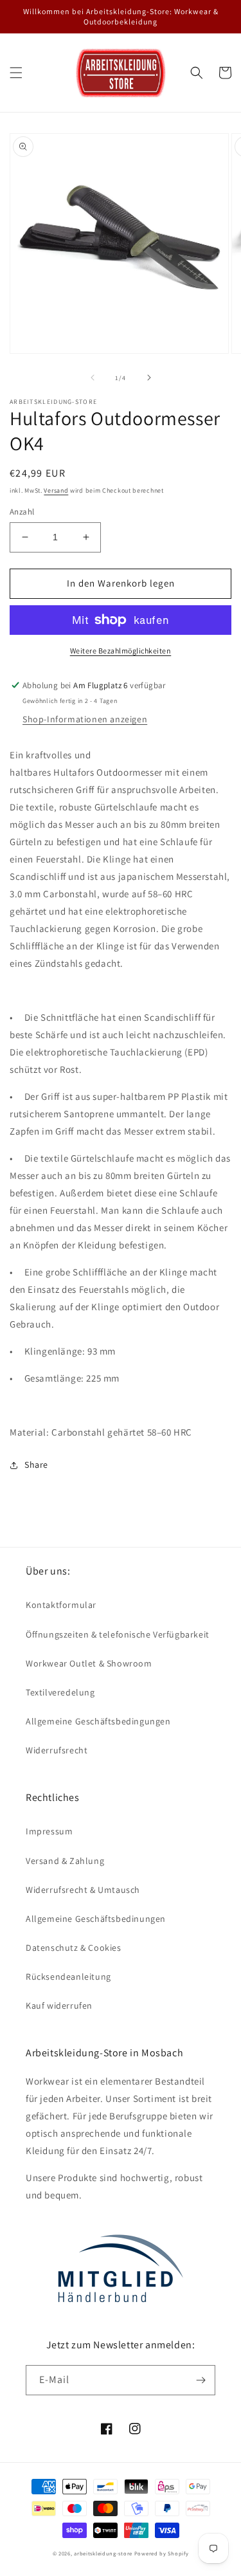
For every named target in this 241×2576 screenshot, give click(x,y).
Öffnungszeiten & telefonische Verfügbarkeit (118, 1634)
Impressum (49, 1831)
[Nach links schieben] (93, 378)
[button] (16, 73)
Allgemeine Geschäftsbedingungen (98, 1721)
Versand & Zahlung (65, 1861)
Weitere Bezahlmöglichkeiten (121, 651)
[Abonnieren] (201, 2380)
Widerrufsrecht (57, 1750)
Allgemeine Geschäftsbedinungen (96, 1919)
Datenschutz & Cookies (74, 1948)
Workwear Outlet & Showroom (89, 1663)
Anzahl (22, 512)
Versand (56, 490)
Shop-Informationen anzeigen (85, 719)
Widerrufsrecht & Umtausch (83, 1890)
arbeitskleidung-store (103, 2553)
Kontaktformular (61, 1605)
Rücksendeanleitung (68, 1977)
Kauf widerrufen (59, 2005)
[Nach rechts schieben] (149, 378)
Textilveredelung (60, 1692)
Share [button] (36, 1465)
